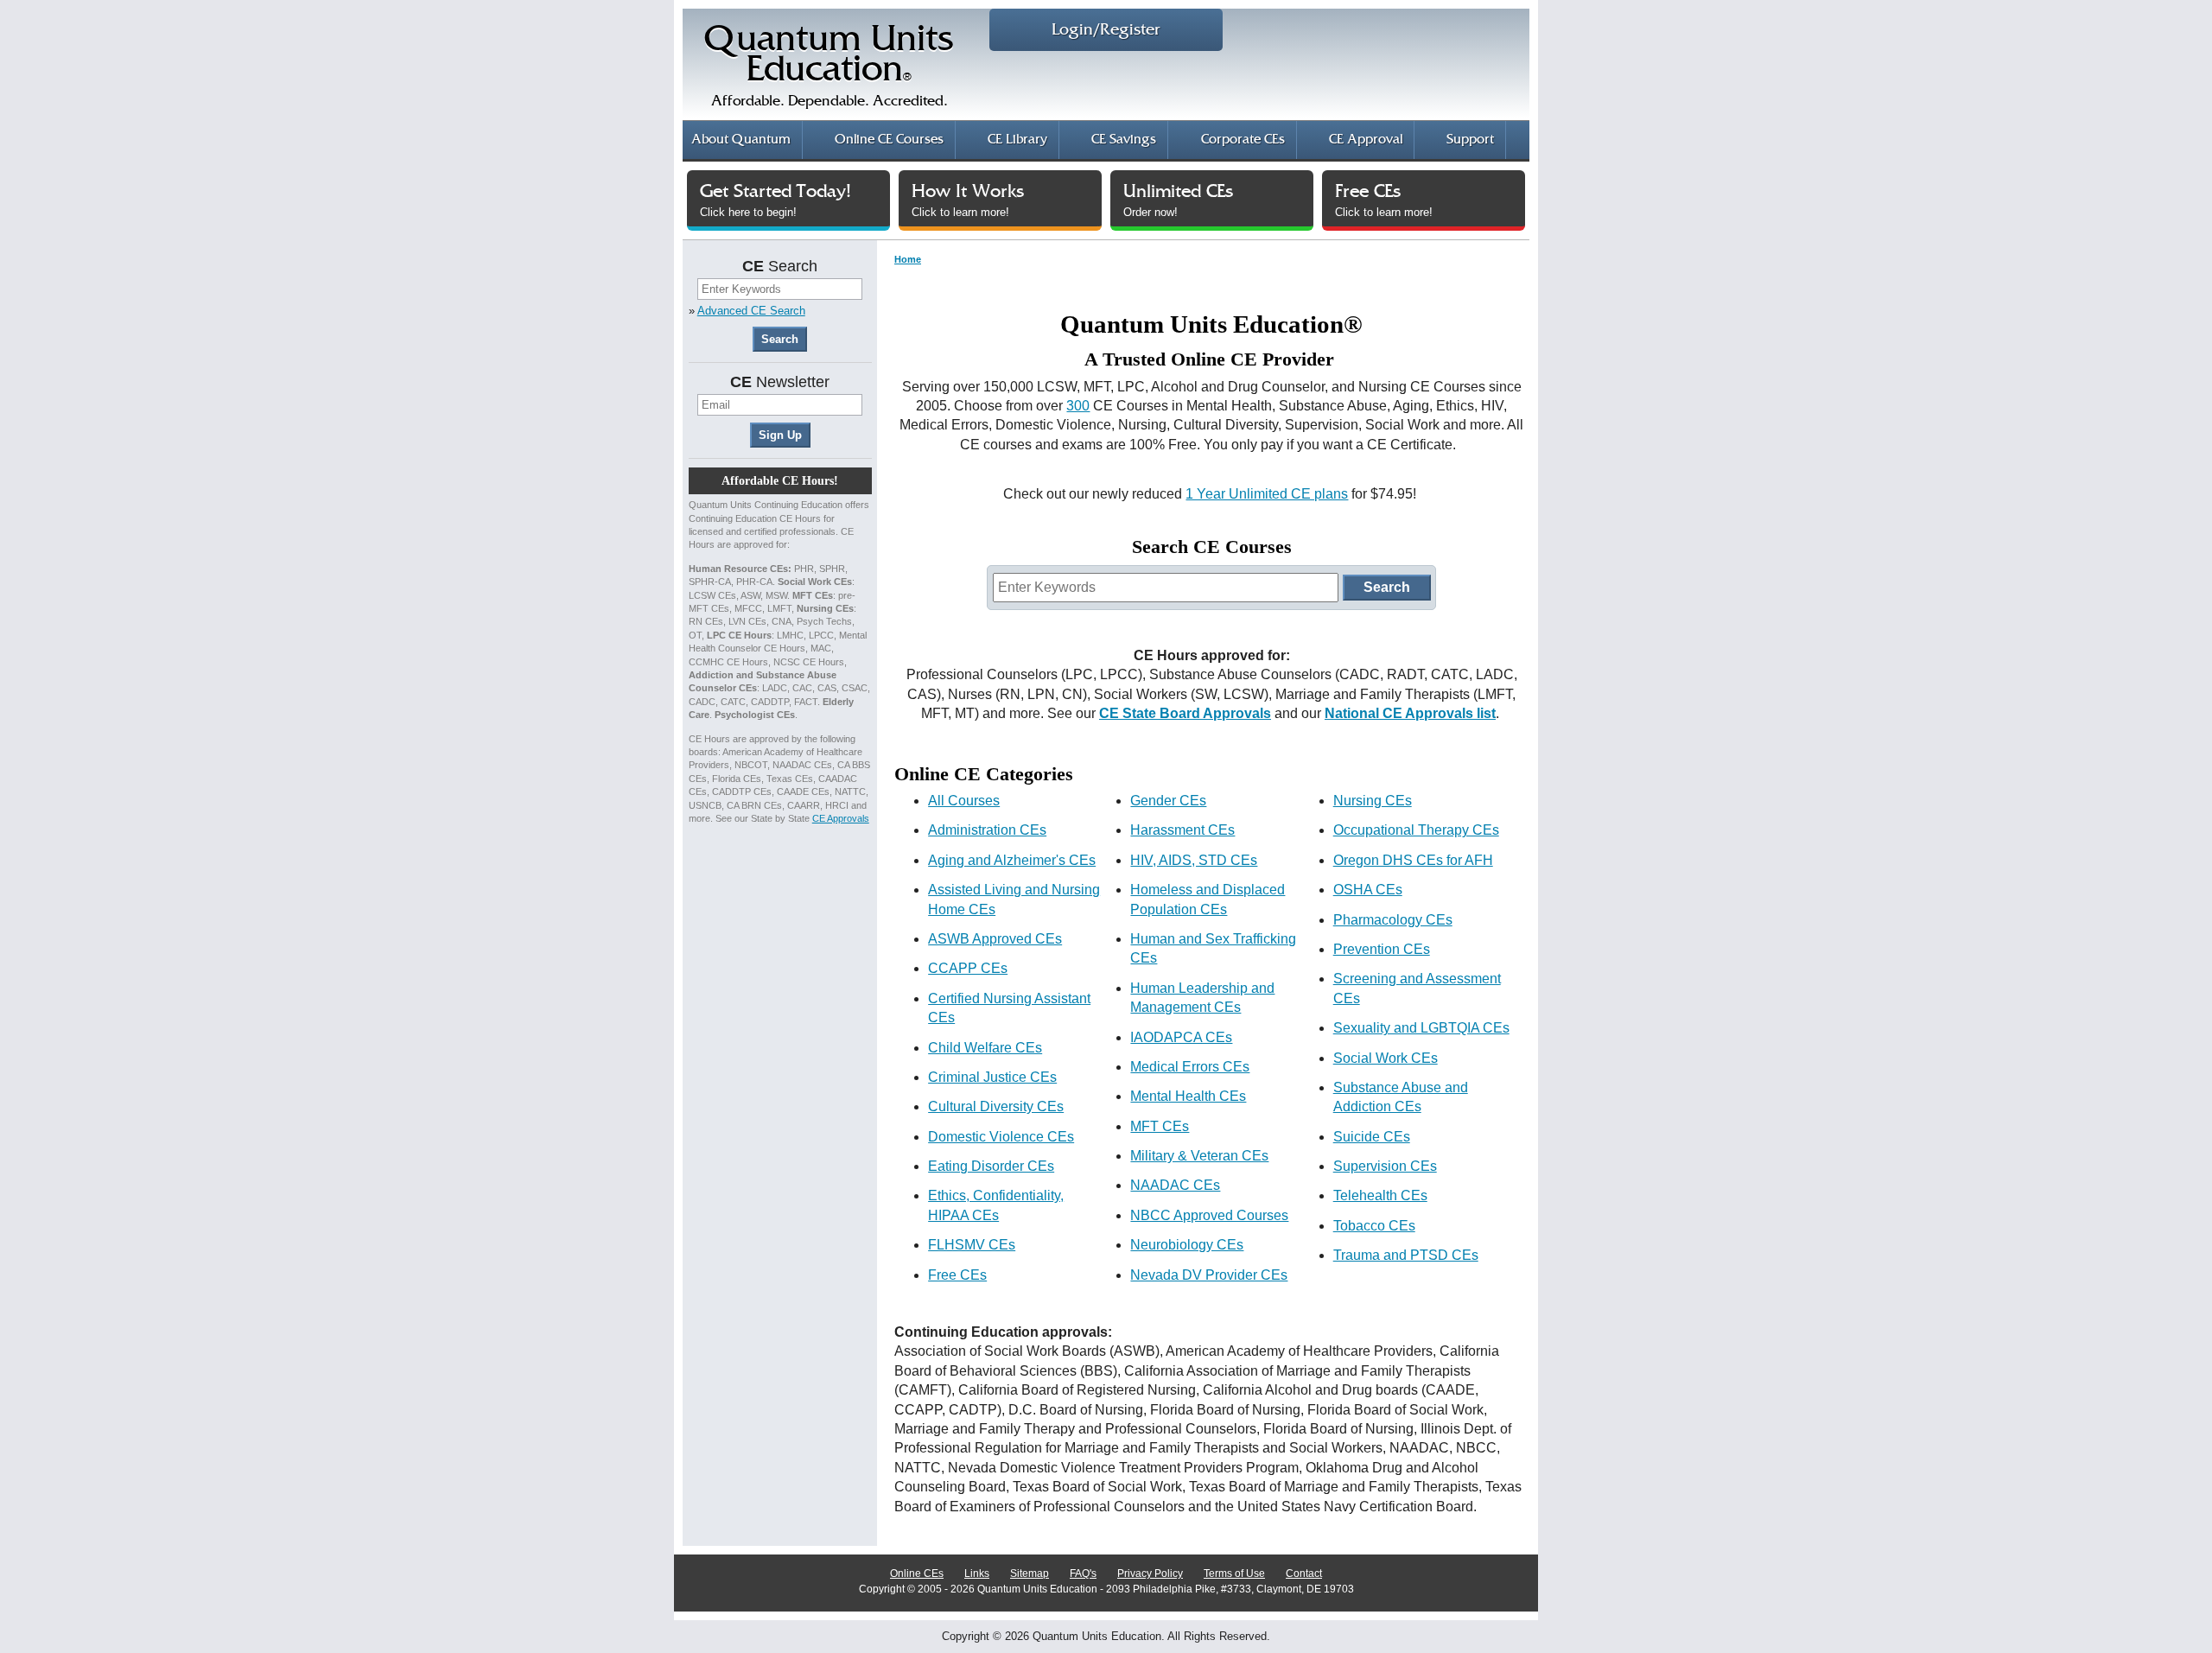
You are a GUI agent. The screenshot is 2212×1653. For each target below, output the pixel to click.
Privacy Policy (1150, 1574)
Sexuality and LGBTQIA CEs (1421, 1028)
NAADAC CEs (1175, 1185)
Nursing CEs (1373, 801)
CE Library (1017, 140)
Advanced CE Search (751, 311)
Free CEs (957, 1275)
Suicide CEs (1372, 1137)
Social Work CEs (1386, 1058)
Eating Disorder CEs (991, 1166)
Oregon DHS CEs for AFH (1413, 860)
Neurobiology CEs (1187, 1245)
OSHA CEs (1368, 890)
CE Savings (1124, 140)
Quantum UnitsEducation (829, 66)
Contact (1304, 1574)
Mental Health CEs (1188, 1096)
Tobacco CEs (1374, 1226)
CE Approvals (841, 818)
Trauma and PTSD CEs (1406, 1255)
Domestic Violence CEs (1001, 1137)
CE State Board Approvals (1185, 713)
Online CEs (917, 1574)
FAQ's (1083, 1574)
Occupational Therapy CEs (1416, 830)
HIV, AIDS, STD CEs (1194, 860)
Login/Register (1106, 30)
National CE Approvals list (1410, 713)
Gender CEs (1168, 801)
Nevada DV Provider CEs (1209, 1275)
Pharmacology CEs (1393, 920)
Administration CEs (987, 830)
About (741, 140)
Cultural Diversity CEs (996, 1106)
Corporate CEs (1243, 140)
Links (977, 1574)
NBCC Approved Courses (1209, 1215)
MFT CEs (1160, 1126)
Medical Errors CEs (1190, 1067)
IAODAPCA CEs (1181, 1037)
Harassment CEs (1182, 830)
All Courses (964, 801)
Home (908, 259)
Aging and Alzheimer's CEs (1012, 860)
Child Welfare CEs (985, 1048)
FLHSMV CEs (972, 1245)
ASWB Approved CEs (995, 939)
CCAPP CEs (968, 968)
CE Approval (1366, 140)
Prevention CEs (1382, 949)
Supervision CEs (1385, 1166)
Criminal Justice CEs (992, 1077)
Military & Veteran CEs (1199, 1156)
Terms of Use (1234, 1574)
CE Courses (889, 140)
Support (1470, 140)
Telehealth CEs (1380, 1195)
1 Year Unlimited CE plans (1267, 494)
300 (1078, 406)
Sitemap (1030, 1574)
